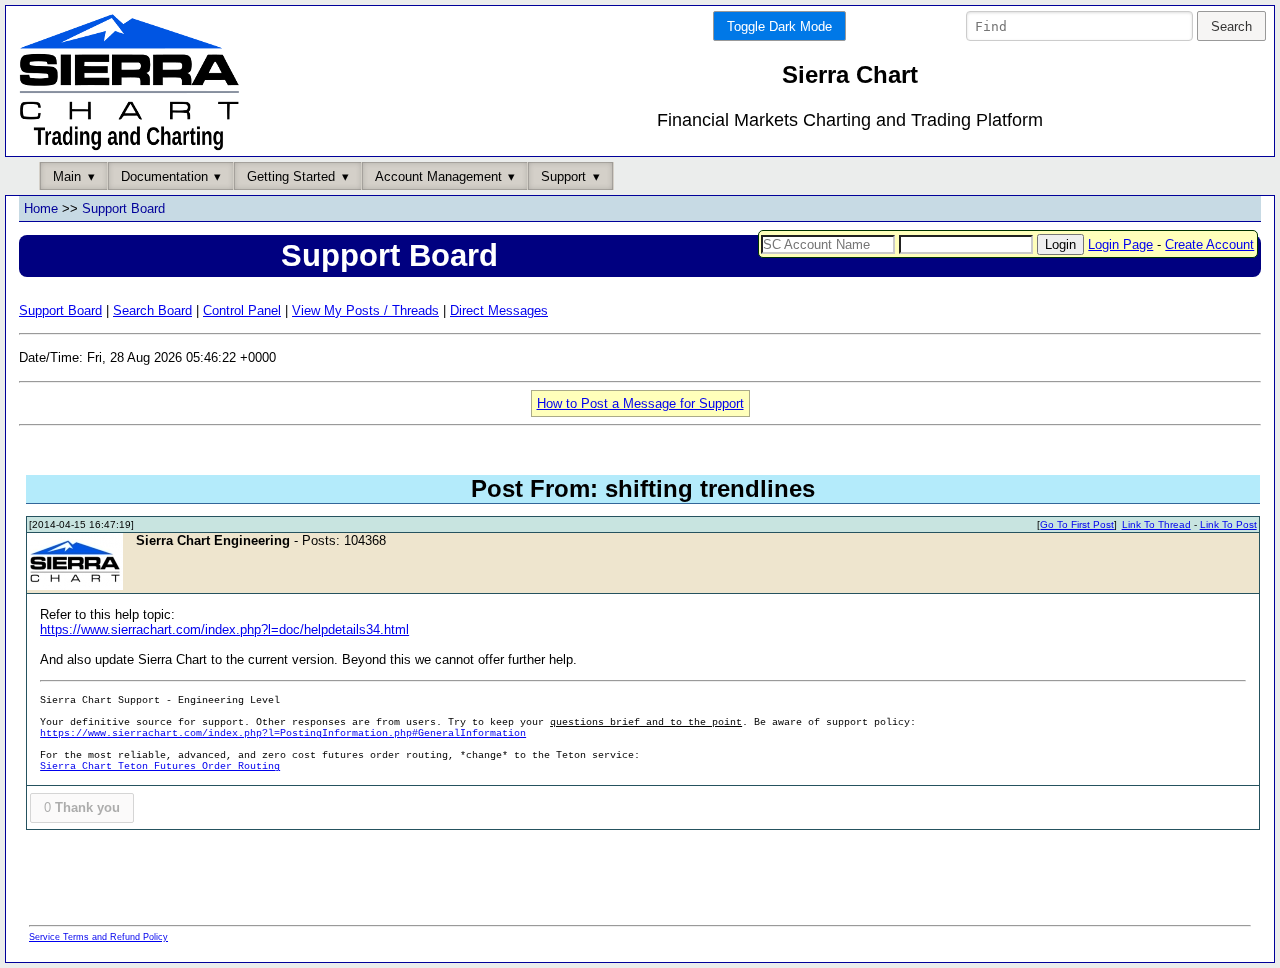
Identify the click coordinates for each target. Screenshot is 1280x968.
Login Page (1120, 244)
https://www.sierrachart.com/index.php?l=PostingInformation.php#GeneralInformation (283, 733)
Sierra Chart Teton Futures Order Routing (160, 766)
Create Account (1209, 244)
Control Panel (242, 310)
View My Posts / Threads (365, 310)
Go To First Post (1077, 524)
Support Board (123, 208)
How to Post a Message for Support (640, 403)
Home (41, 208)
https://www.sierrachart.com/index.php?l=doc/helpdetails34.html (224, 629)
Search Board (152, 310)
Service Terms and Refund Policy (98, 937)
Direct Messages (499, 310)
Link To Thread (1156, 524)
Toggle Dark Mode (779, 26)
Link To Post (1228, 524)
